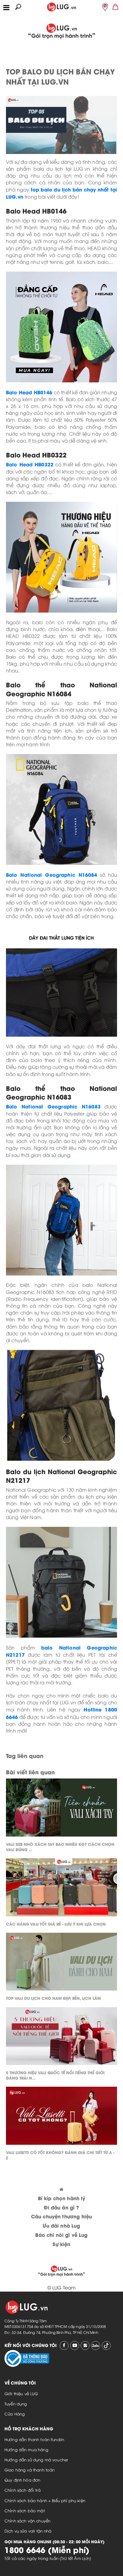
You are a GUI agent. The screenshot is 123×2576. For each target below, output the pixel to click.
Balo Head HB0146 (29, 392)
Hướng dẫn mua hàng (26, 2449)
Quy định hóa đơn (22, 2480)
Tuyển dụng (16, 2404)
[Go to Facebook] (64, 2346)
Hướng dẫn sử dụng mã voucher (36, 2460)
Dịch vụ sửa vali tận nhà (28, 2531)
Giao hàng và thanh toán (30, 2470)
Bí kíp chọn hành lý (62, 2198)
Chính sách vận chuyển (27, 2521)
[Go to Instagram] (85, 2346)
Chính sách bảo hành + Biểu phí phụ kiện (45, 2500)
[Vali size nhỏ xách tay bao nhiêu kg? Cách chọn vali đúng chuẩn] (61, 1809)
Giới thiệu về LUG (21, 2393)
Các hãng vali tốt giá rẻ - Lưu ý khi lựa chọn (56, 1924)
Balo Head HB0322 (30, 464)
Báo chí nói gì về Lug (61, 2235)
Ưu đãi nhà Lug (61, 2225)
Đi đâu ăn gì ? (61, 2207)
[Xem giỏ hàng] (116, 6)
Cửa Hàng (15, 2414)
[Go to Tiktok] (106, 2346)
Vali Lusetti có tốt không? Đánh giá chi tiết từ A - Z (60, 2155)
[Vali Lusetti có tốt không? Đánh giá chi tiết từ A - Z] (61, 2117)
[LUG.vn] (61, 6)
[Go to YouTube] (75, 2346)
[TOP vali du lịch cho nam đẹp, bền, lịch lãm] (61, 1963)
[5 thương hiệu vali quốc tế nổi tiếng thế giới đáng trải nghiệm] (61, 2038)
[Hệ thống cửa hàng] (105, 7)
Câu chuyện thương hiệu (61, 2216)
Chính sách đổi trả (23, 2490)
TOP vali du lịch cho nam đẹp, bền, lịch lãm (53, 1998)
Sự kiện (61, 2244)
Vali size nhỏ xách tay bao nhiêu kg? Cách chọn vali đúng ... (60, 1847)
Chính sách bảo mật (25, 2510)
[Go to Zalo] (96, 2346)
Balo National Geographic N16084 (52, 874)
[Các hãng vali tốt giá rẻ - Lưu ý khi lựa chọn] (61, 1889)
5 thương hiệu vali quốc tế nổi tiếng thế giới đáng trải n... (55, 2075)
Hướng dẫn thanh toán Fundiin (34, 2439)
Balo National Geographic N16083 (53, 1106)
